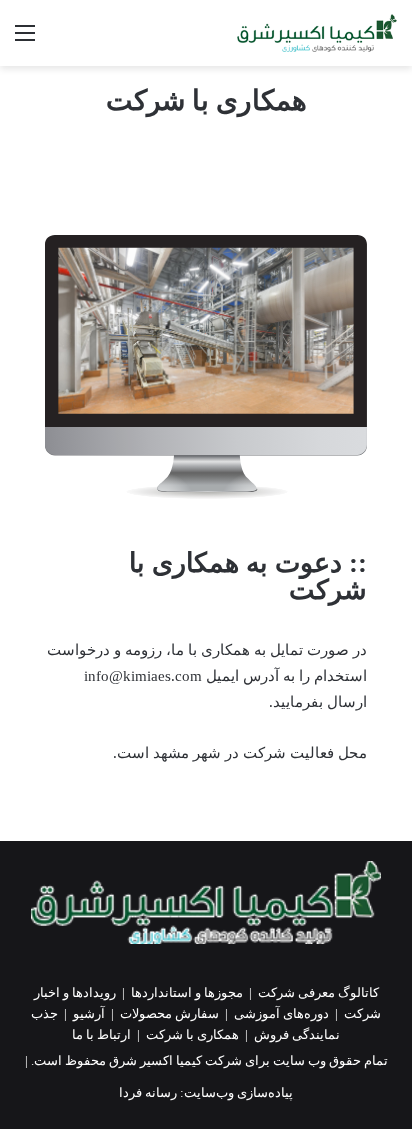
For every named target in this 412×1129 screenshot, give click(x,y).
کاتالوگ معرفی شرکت (318, 992)
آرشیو (89, 1013)
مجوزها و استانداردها (187, 992)
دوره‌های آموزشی (281, 1013)
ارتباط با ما (101, 1034)
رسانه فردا (148, 1092)
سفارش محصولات (169, 1013)
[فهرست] (25, 40)
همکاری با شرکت (192, 1034)
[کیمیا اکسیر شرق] (317, 33)
